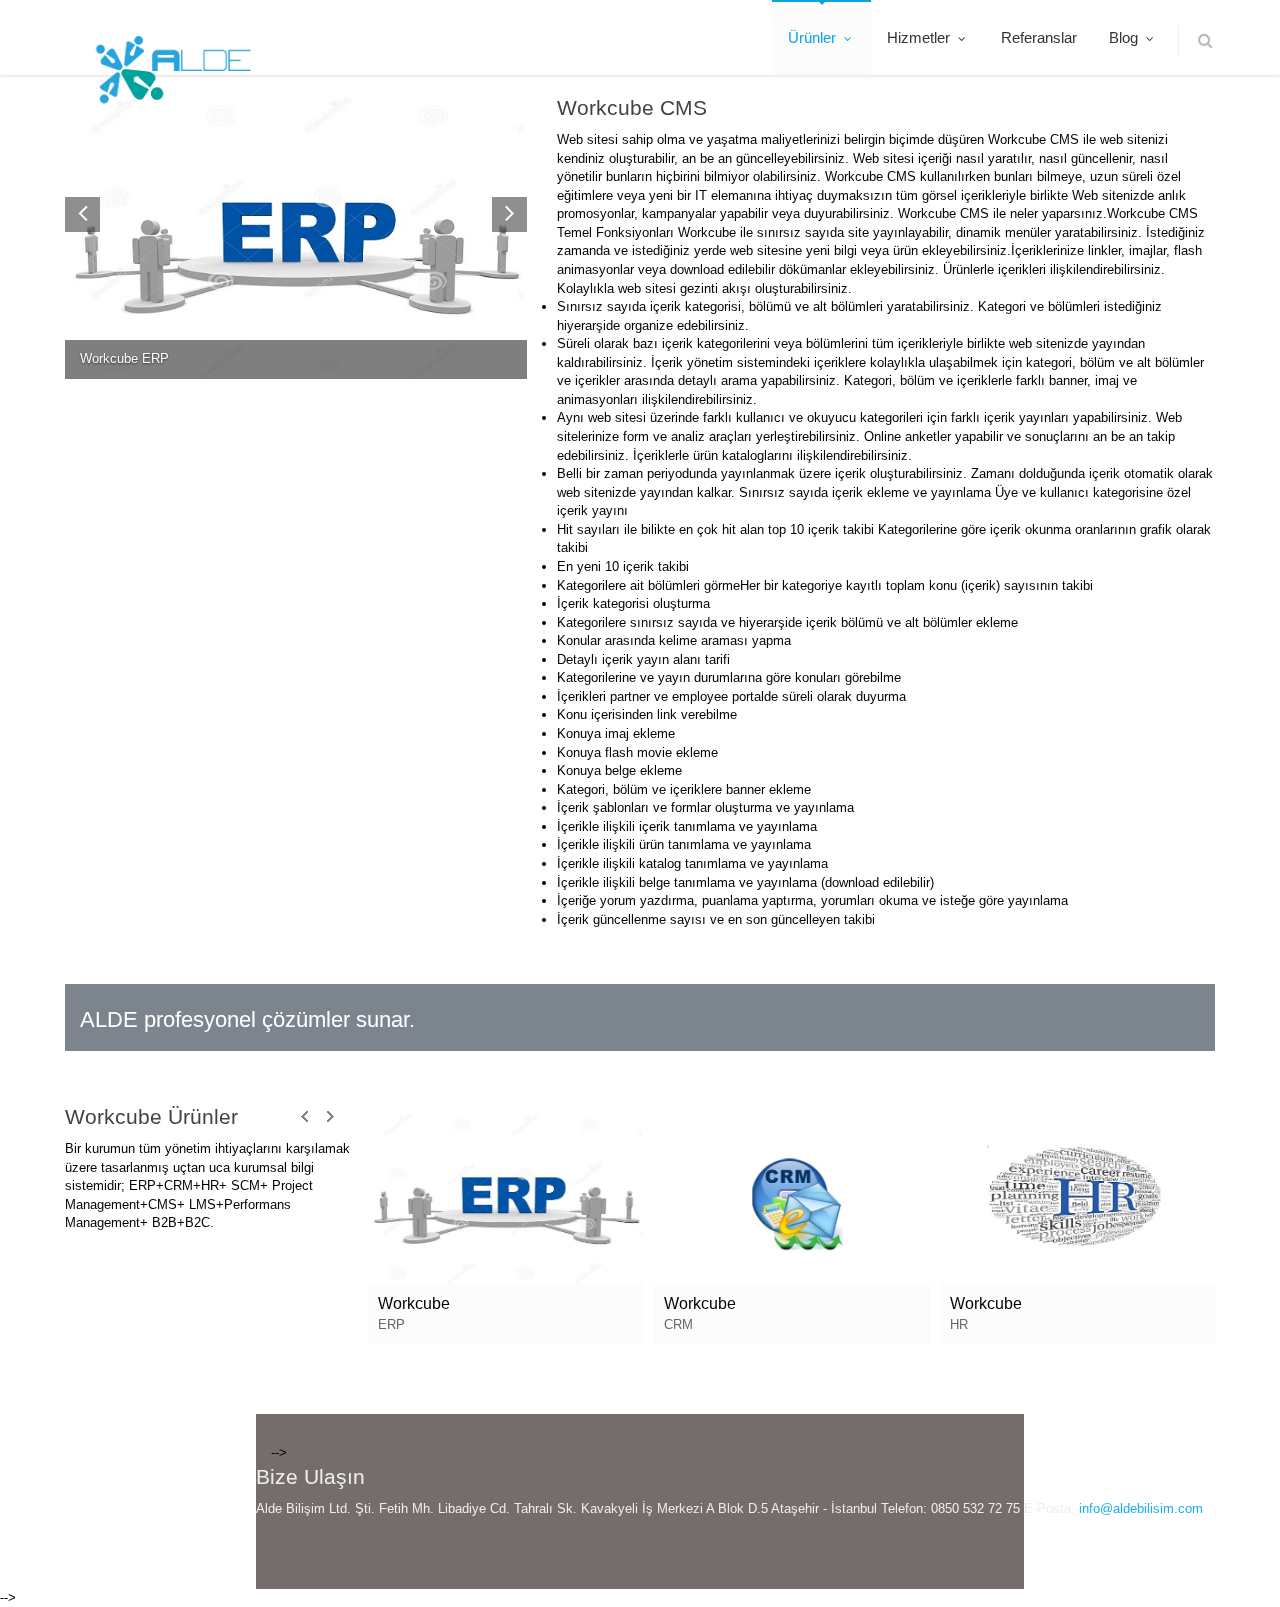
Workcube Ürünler (151, 1116)
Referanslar (1039, 37)
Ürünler (814, 37)
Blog (1125, 37)
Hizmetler (920, 37)
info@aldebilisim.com (1141, 1508)
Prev (306, 1117)
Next (330, 1117)
